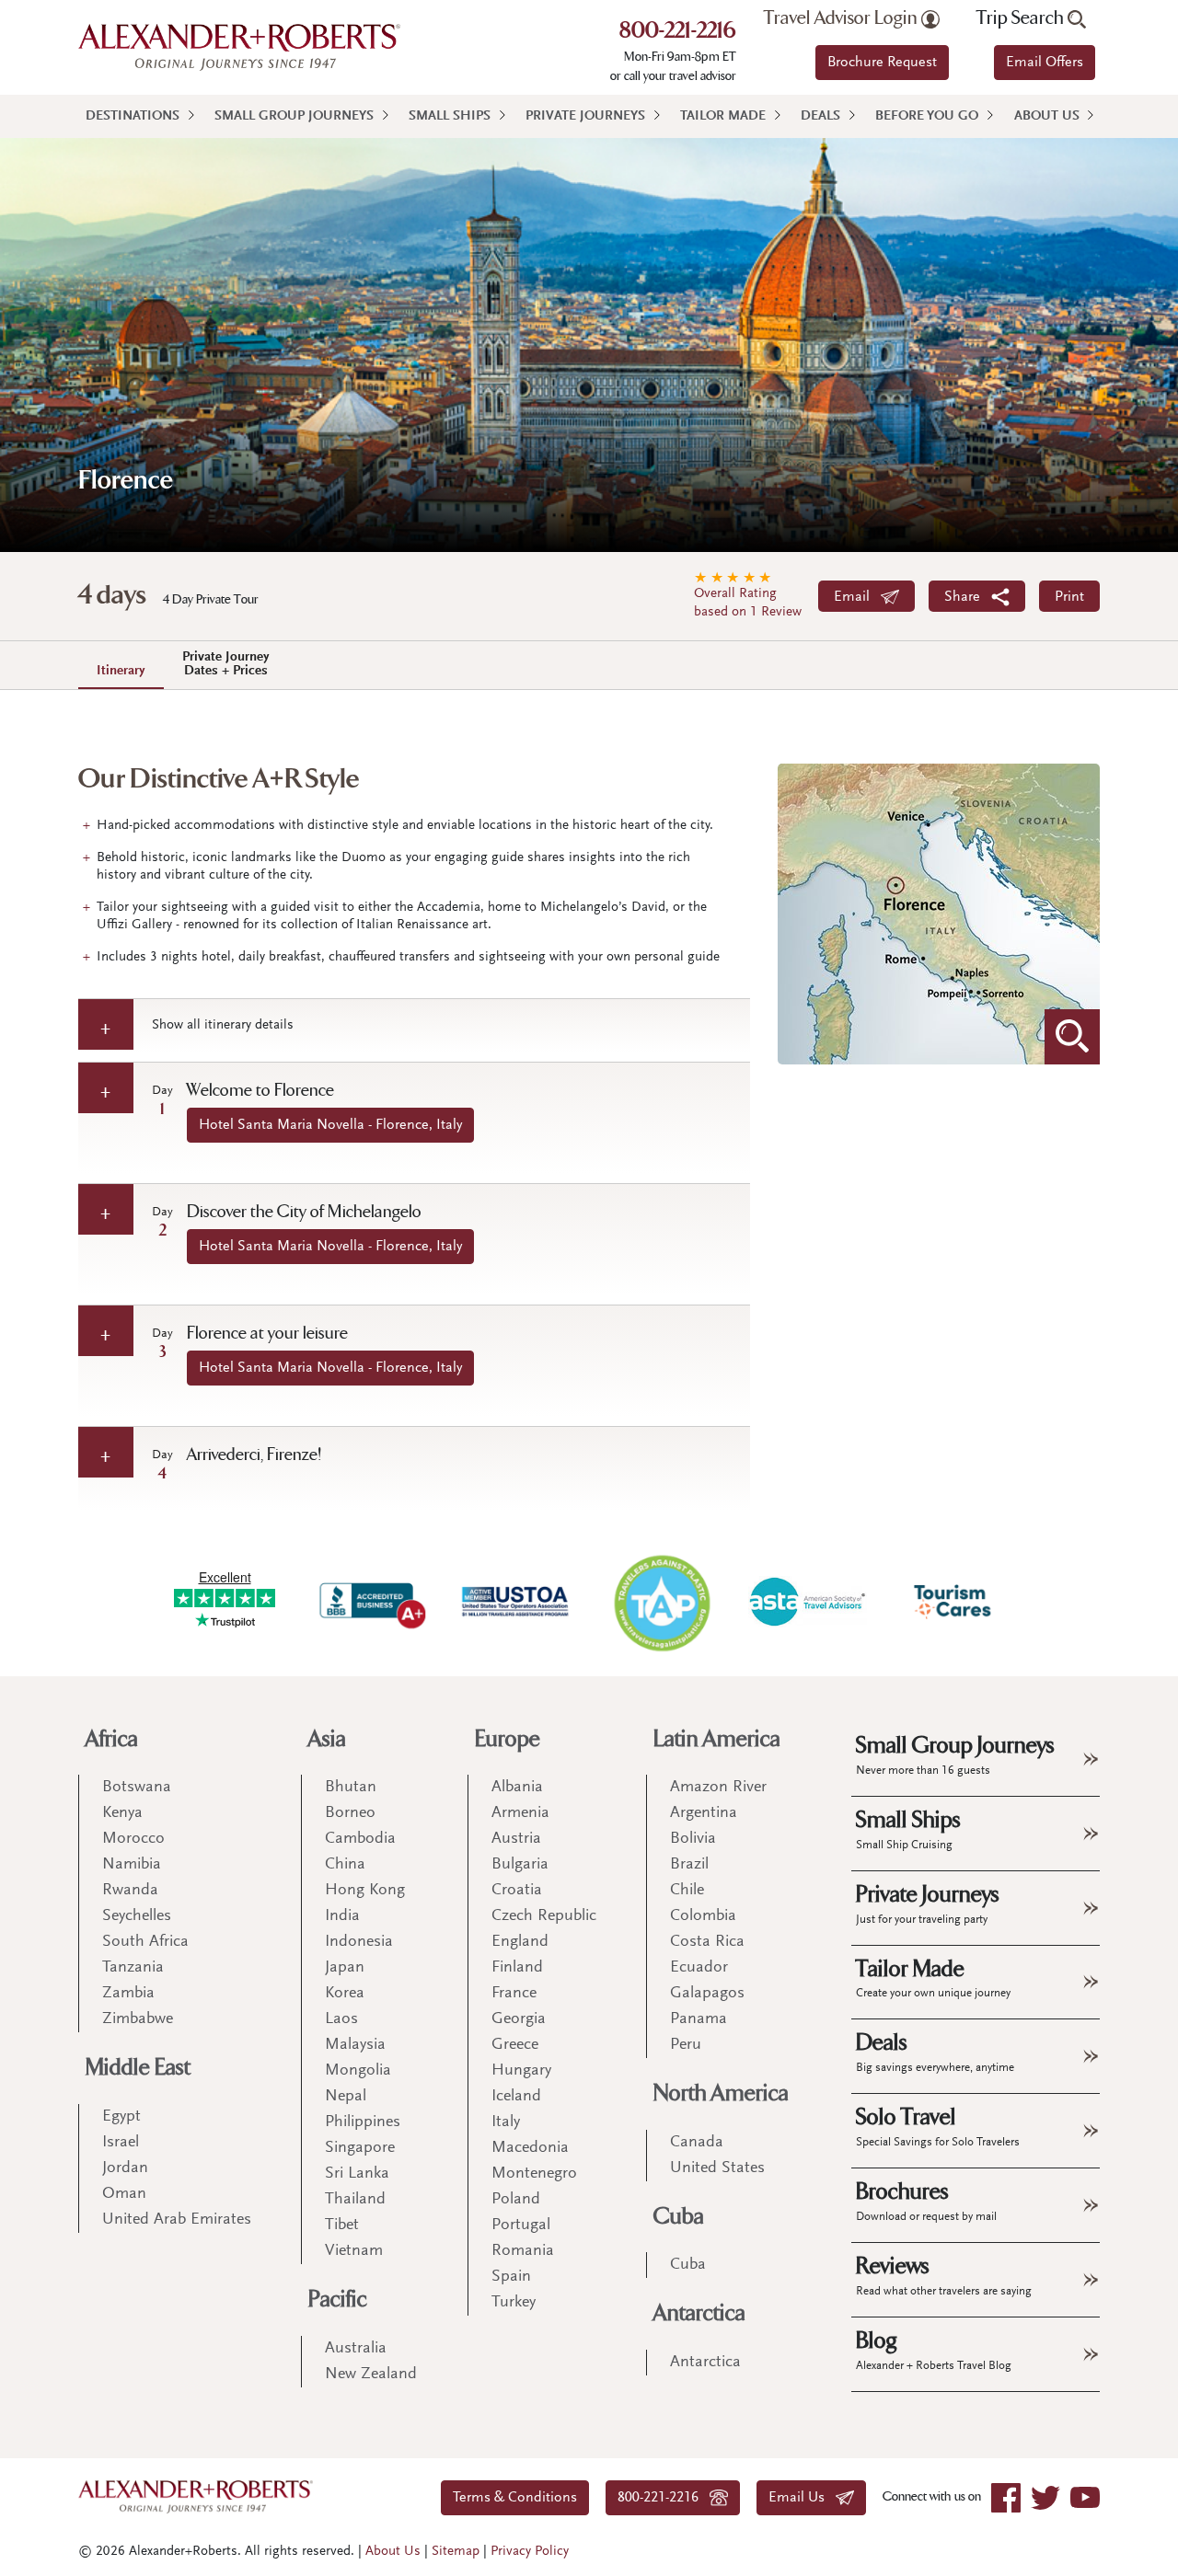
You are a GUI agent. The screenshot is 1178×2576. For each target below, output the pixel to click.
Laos (341, 2019)
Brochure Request (882, 63)
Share (968, 597)
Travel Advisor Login (843, 18)
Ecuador (699, 1968)
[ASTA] (807, 1602)
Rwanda (130, 1891)
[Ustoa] (516, 1602)
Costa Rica (707, 1942)
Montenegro (534, 2174)
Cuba (679, 2217)
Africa (112, 1739)
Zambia (128, 1994)
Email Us (802, 2498)
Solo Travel (938, 2126)
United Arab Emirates (177, 2220)
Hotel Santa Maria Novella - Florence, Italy (330, 1125)
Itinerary (121, 671)
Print (1069, 597)
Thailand (355, 2200)
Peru (686, 2045)
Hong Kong (365, 1891)
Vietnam (354, 2251)
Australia (356, 2349)
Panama (699, 2019)
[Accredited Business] (370, 1602)
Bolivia (693, 1839)
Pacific (338, 2300)
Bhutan (351, 1788)
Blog (934, 2350)
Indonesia (359, 1942)
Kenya (122, 1813)
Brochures (926, 2201)
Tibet (342, 2225)
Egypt (121, 2117)
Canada (697, 2143)
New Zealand (371, 2375)
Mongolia (358, 2071)
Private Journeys (585, 116)
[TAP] (662, 1602)
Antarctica (699, 2313)
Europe (508, 1739)
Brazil (689, 1865)
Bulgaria (520, 1865)
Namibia (132, 1865)
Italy (506, 2122)
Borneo (350, 1813)
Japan (345, 1968)
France (514, 1994)
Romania (523, 2251)
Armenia (520, 1813)
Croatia (517, 1891)
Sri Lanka (357, 2174)
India (342, 1916)
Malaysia (355, 2045)
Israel (121, 2143)
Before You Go (927, 116)
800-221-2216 (678, 32)
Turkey (514, 2303)
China (345, 1865)
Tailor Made (723, 116)
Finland (517, 1968)
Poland (516, 2200)
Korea (345, 1994)
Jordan (125, 2168)
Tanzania (133, 1968)
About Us (1047, 116)
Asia (327, 1739)
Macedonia (530, 2148)
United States (717, 2168)
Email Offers (1045, 63)
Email (857, 597)
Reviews (944, 2275)
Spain (511, 2277)
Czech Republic (544, 1916)
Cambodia (360, 1839)
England (520, 1942)
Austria (516, 1839)
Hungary (521, 2071)
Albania (517, 1788)
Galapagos (707, 1994)
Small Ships (450, 116)
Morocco (133, 1839)
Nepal (346, 2097)
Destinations (133, 116)
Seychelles (137, 1916)
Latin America (717, 1739)
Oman (124, 2194)
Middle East (138, 2068)
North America (721, 2093)
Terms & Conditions (515, 2498)
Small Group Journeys (294, 116)
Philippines (363, 2122)
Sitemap (456, 2552)
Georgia (519, 2019)
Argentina (704, 1813)
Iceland (516, 2097)
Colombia (703, 1916)
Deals (820, 116)
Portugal (521, 2225)
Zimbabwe (138, 2019)
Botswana (137, 1788)
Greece (515, 2045)
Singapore (360, 2148)
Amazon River (718, 1788)
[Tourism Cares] (953, 1602)
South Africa (145, 1942)
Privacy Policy (530, 2552)
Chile (687, 1891)
